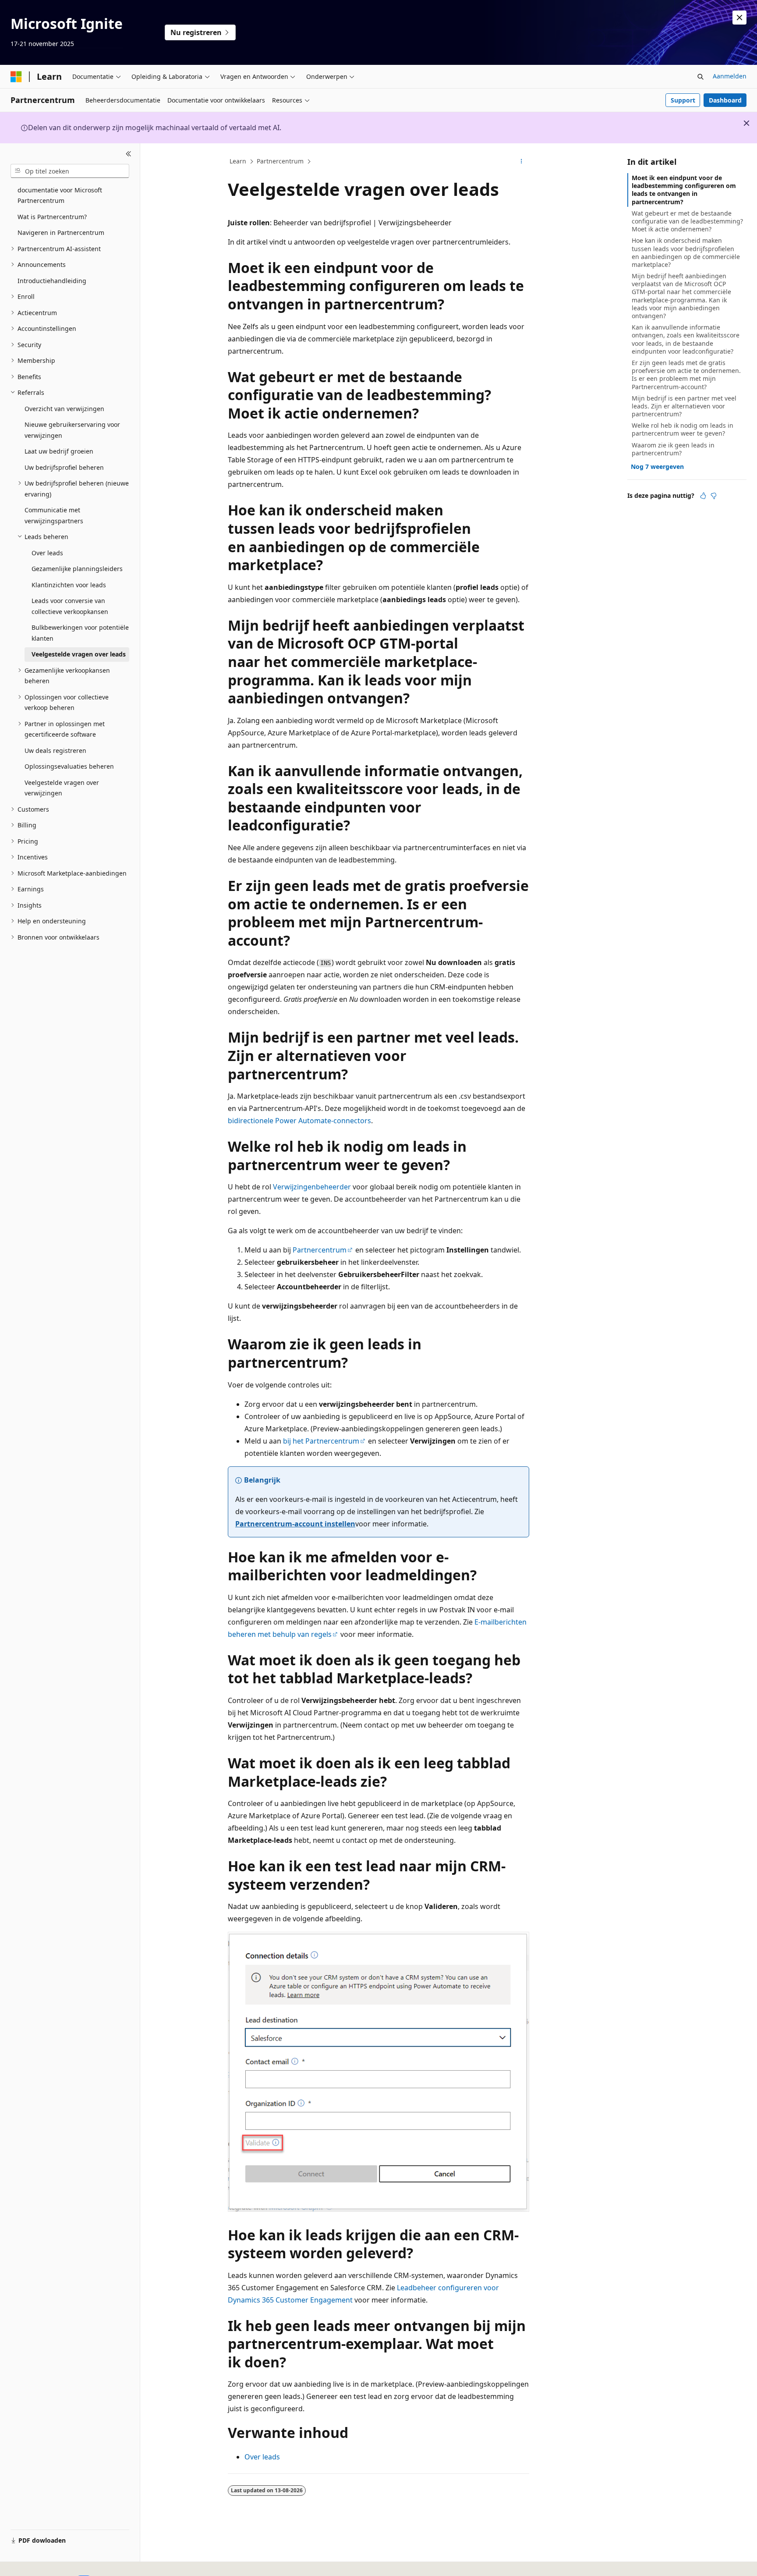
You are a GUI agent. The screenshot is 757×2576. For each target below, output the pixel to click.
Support (683, 100)
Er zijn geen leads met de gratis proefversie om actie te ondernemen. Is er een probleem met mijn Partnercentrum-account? (686, 375)
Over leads (262, 2457)
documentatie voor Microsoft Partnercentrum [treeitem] (60, 195)
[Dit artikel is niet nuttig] (714, 496)
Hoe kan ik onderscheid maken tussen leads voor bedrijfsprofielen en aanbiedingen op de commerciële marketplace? (686, 252)
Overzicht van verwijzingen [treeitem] (64, 409)
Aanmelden (730, 76)
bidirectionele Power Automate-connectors (299, 1121)
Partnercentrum (280, 161)
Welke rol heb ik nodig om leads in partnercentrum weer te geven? (683, 429)
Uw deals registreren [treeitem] (55, 750)
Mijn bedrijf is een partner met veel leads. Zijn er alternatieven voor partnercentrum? (684, 406)
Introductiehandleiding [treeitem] (52, 281)
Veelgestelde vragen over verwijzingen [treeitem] (62, 788)
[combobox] (70, 171)
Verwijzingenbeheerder (312, 1187)
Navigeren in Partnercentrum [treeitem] (61, 232)
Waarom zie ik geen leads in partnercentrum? (673, 449)
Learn (238, 161)
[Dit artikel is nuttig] (703, 496)
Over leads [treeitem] (47, 553)
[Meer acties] (522, 162)
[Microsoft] (16, 77)
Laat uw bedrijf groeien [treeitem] (59, 451)
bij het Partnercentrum (321, 1441)
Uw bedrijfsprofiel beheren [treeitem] (64, 467)
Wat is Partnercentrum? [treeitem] (52, 217)
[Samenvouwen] (129, 154)
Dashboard (725, 100)
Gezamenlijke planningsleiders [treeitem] (77, 569)
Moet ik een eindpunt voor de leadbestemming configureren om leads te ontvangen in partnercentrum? (684, 190)
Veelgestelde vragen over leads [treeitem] (79, 654)
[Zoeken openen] (700, 77)
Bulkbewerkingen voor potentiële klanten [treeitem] (80, 633)
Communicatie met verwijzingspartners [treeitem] (54, 515)
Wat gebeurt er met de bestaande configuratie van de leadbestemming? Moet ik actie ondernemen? (687, 221)
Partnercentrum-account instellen (295, 1524)
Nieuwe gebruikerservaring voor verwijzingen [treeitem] (72, 430)
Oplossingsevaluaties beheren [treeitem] (69, 766)
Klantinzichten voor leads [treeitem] (69, 585)
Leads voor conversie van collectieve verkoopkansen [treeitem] (70, 606)
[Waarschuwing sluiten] (739, 18)
